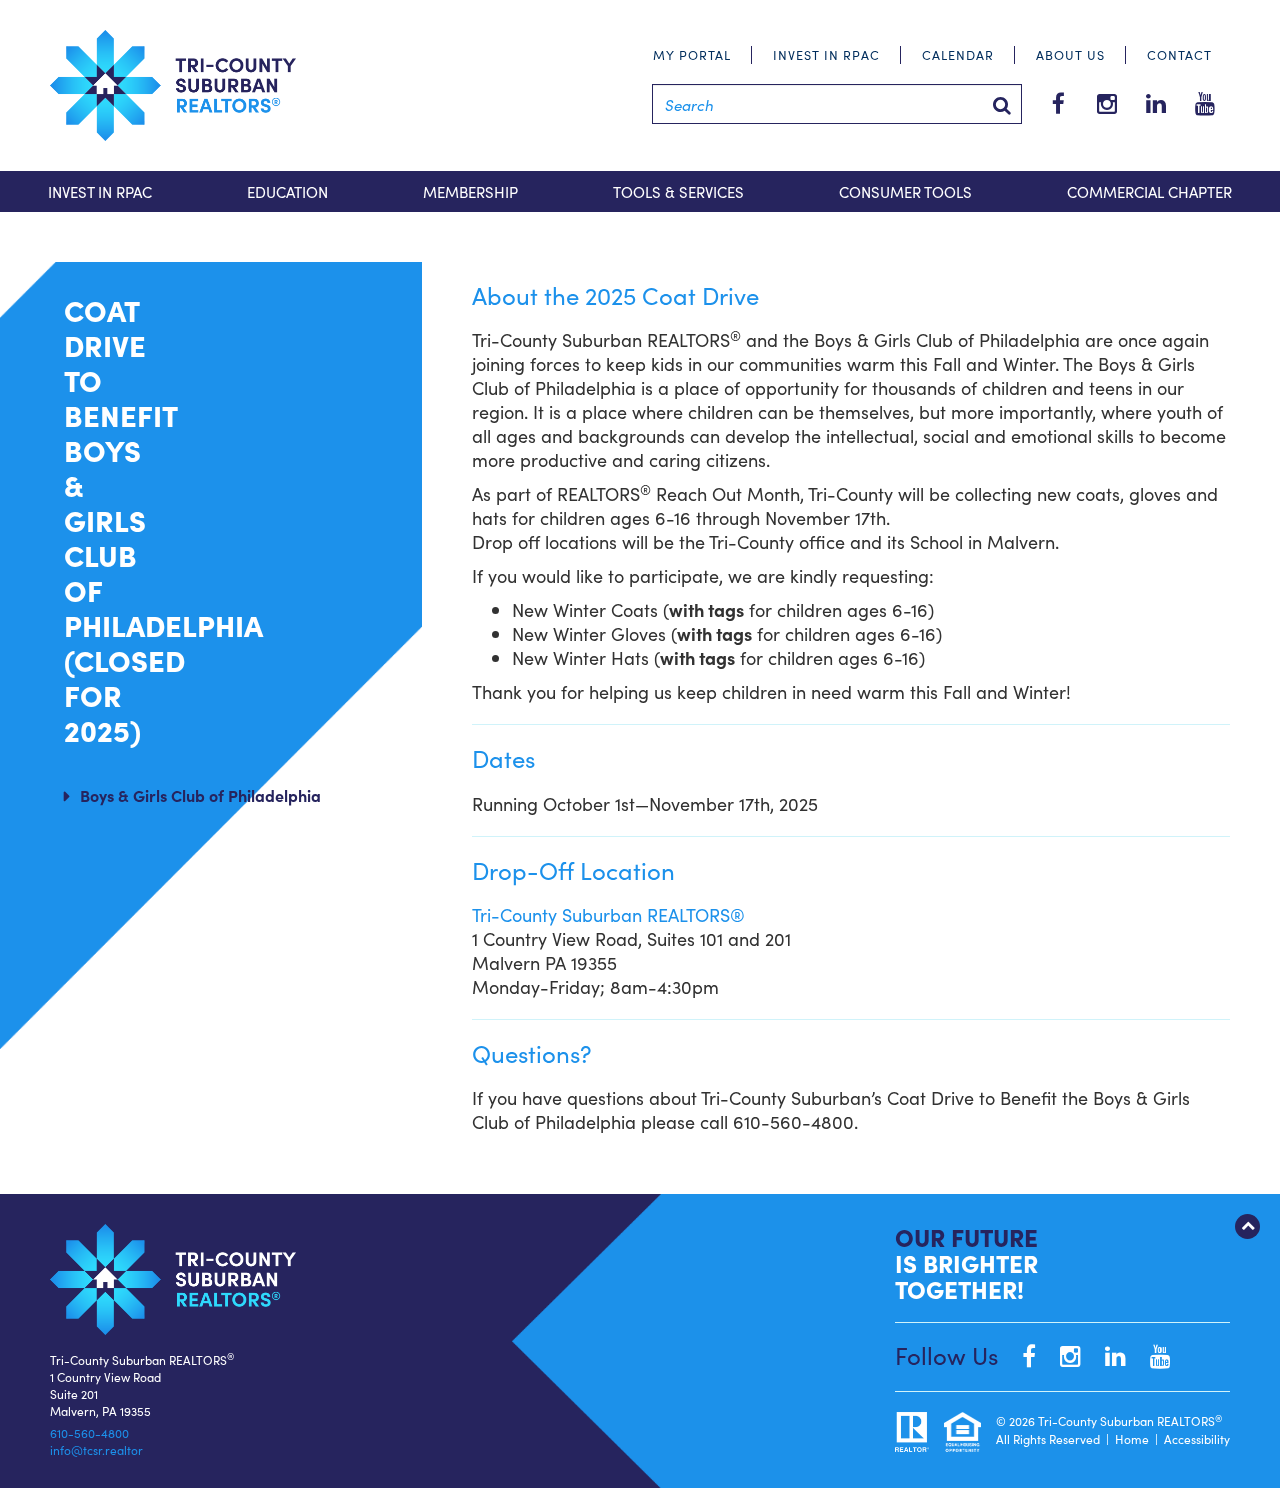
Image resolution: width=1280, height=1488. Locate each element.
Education (287, 191)
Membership (470, 191)
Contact (1179, 54)
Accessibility (1197, 1438)
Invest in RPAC (826, 54)
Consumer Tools (905, 191)
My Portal (692, 54)
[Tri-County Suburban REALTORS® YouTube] (1150, 1354)
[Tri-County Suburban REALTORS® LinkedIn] (1105, 1354)
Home (1132, 1438)
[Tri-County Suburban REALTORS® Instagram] (1060, 1354)
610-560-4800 (89, 1432)
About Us (1070, 54)
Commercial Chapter (1149, 191)
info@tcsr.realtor (96, 1449)
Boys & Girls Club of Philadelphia (200, 795)
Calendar (958, 54)
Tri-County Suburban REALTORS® (608, 914)
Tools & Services (678, 191)
